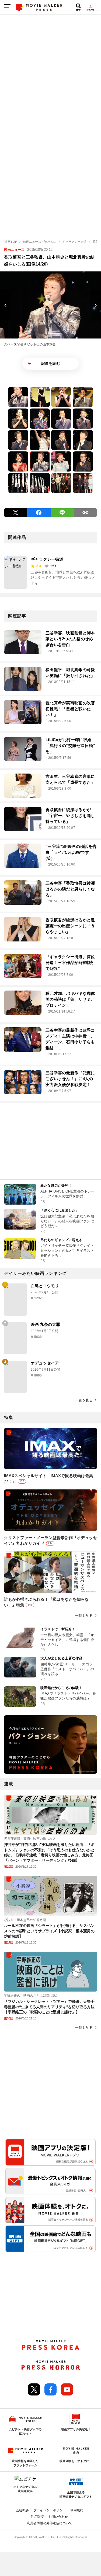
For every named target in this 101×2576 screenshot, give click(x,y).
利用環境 (37, 2517)
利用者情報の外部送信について (50, 2523)
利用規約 (77, 2510)
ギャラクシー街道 (47, 559)
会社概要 (22, 2510)
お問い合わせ (58, 2517)
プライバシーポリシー (50, 2510)
